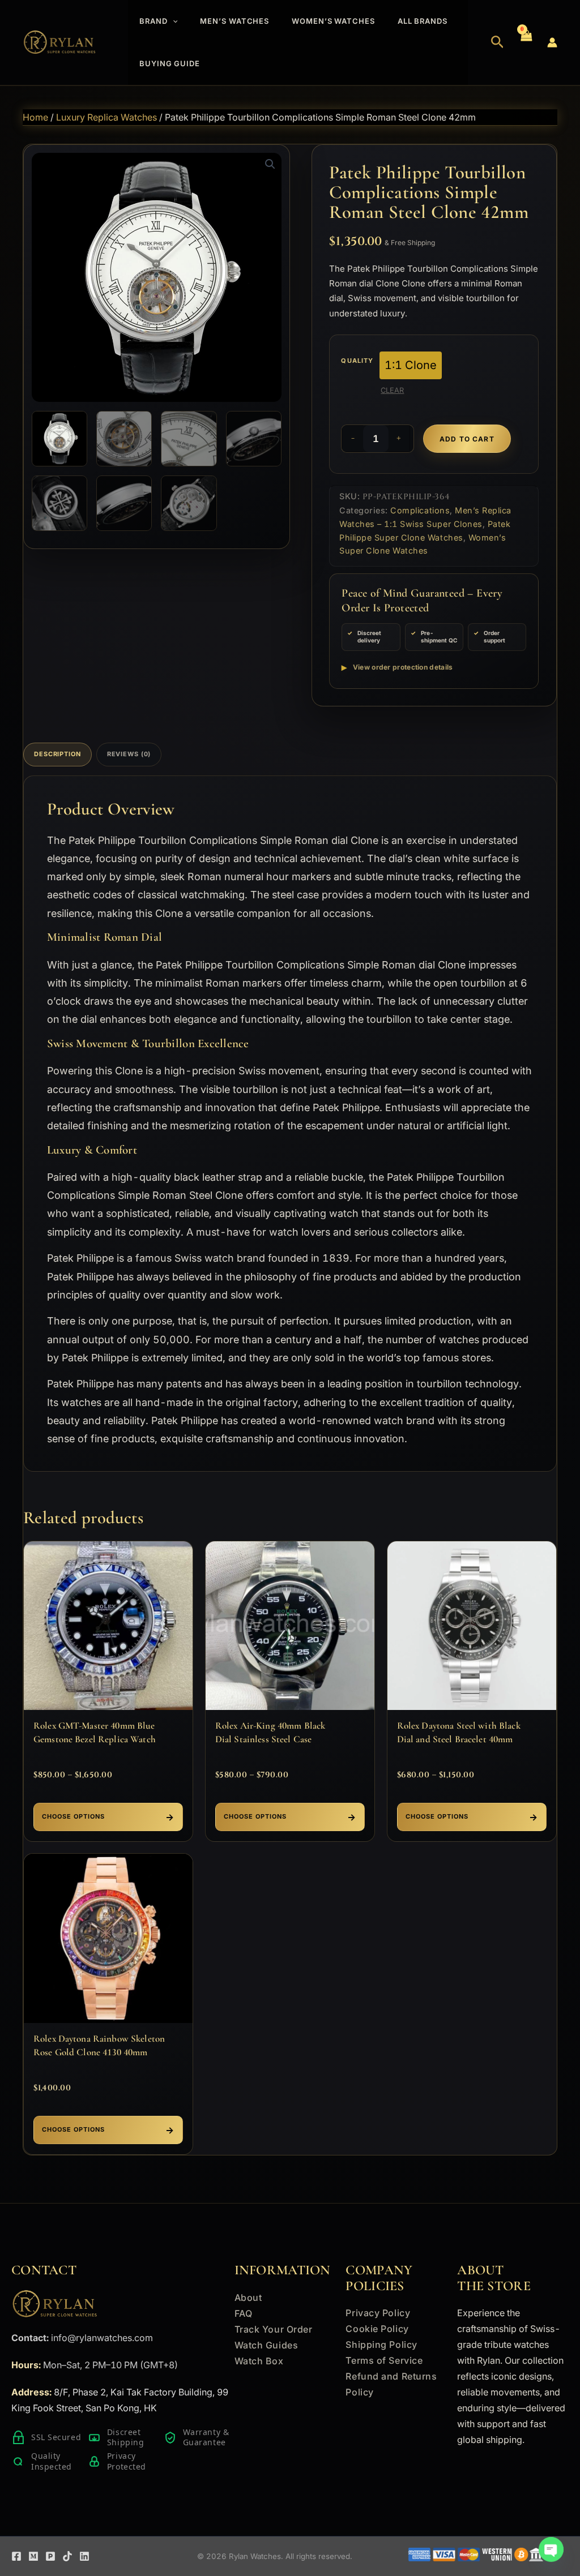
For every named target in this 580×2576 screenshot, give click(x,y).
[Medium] (33, 2556)
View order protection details (403, 667)
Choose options (73, 1816)
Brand (153, 21)
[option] (411, 365)
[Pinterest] (50, 2556)
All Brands (423, 21)
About (248, 2298)
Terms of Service (384, 2360)
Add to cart (467, 439)
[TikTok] (67, 2556)
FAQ (244, 2313)
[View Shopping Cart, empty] (526, 42)
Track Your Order (274, 2329)
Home (35, 117)
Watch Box (259, 2361)
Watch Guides (266, 2345)
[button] (173, 21)
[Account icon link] (552, 42)
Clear (392, 390)
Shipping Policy (381, 2344)
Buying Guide (170, 63)
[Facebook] (16, 2556)
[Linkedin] (84, 2556)
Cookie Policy (377, 2329)
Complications (420, 510)
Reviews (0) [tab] (129, 754)
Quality (357, 361)
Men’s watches (234, 21)
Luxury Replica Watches (106, 117)
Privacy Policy (378, 2313)
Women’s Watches (333, 21)
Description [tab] (57, 754)
